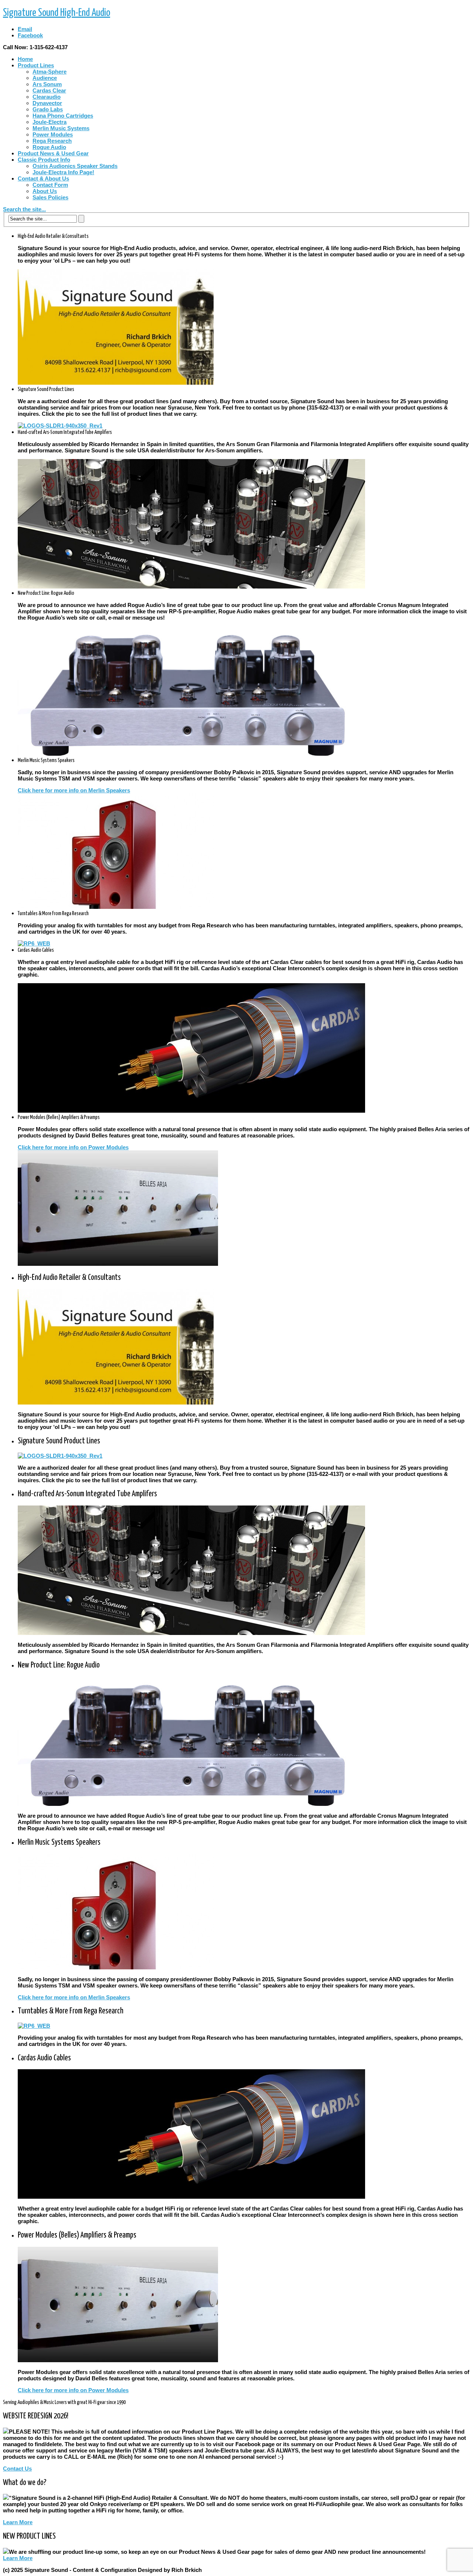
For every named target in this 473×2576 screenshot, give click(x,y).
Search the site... (24, 209)
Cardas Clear (49, 90)
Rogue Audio (49, 147)
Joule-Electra (50, 122)
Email (25, 29)
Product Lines (36, 65)
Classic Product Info (44, 160)
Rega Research (52, 141)
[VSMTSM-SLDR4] (116, 907)
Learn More (18, 2522)
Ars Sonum (47, 84)
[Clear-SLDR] (191, 1111)
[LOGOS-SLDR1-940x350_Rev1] (60, 426)
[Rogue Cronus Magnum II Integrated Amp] (191, 754)
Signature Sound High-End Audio (57, 13)
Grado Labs (48, 109)
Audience (45, 78)
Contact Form (50, 185)
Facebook (30, 35)
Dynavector (47, 103)
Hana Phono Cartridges (63, 116)
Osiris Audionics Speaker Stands (75, 166)
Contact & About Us (43, 178)
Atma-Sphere (50, 72)
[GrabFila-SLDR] (191, 586)
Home (25, 59)
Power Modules (53, 134)
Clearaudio (47, 97)
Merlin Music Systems (61, 128)
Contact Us (17, 2469)
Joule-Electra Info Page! (63, 172)
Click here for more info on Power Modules (73, 1147)
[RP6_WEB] (34, 943)
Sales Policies (50, 197)
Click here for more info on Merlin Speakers (74, 790)
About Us (45, 191)
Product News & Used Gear (53, 153)
